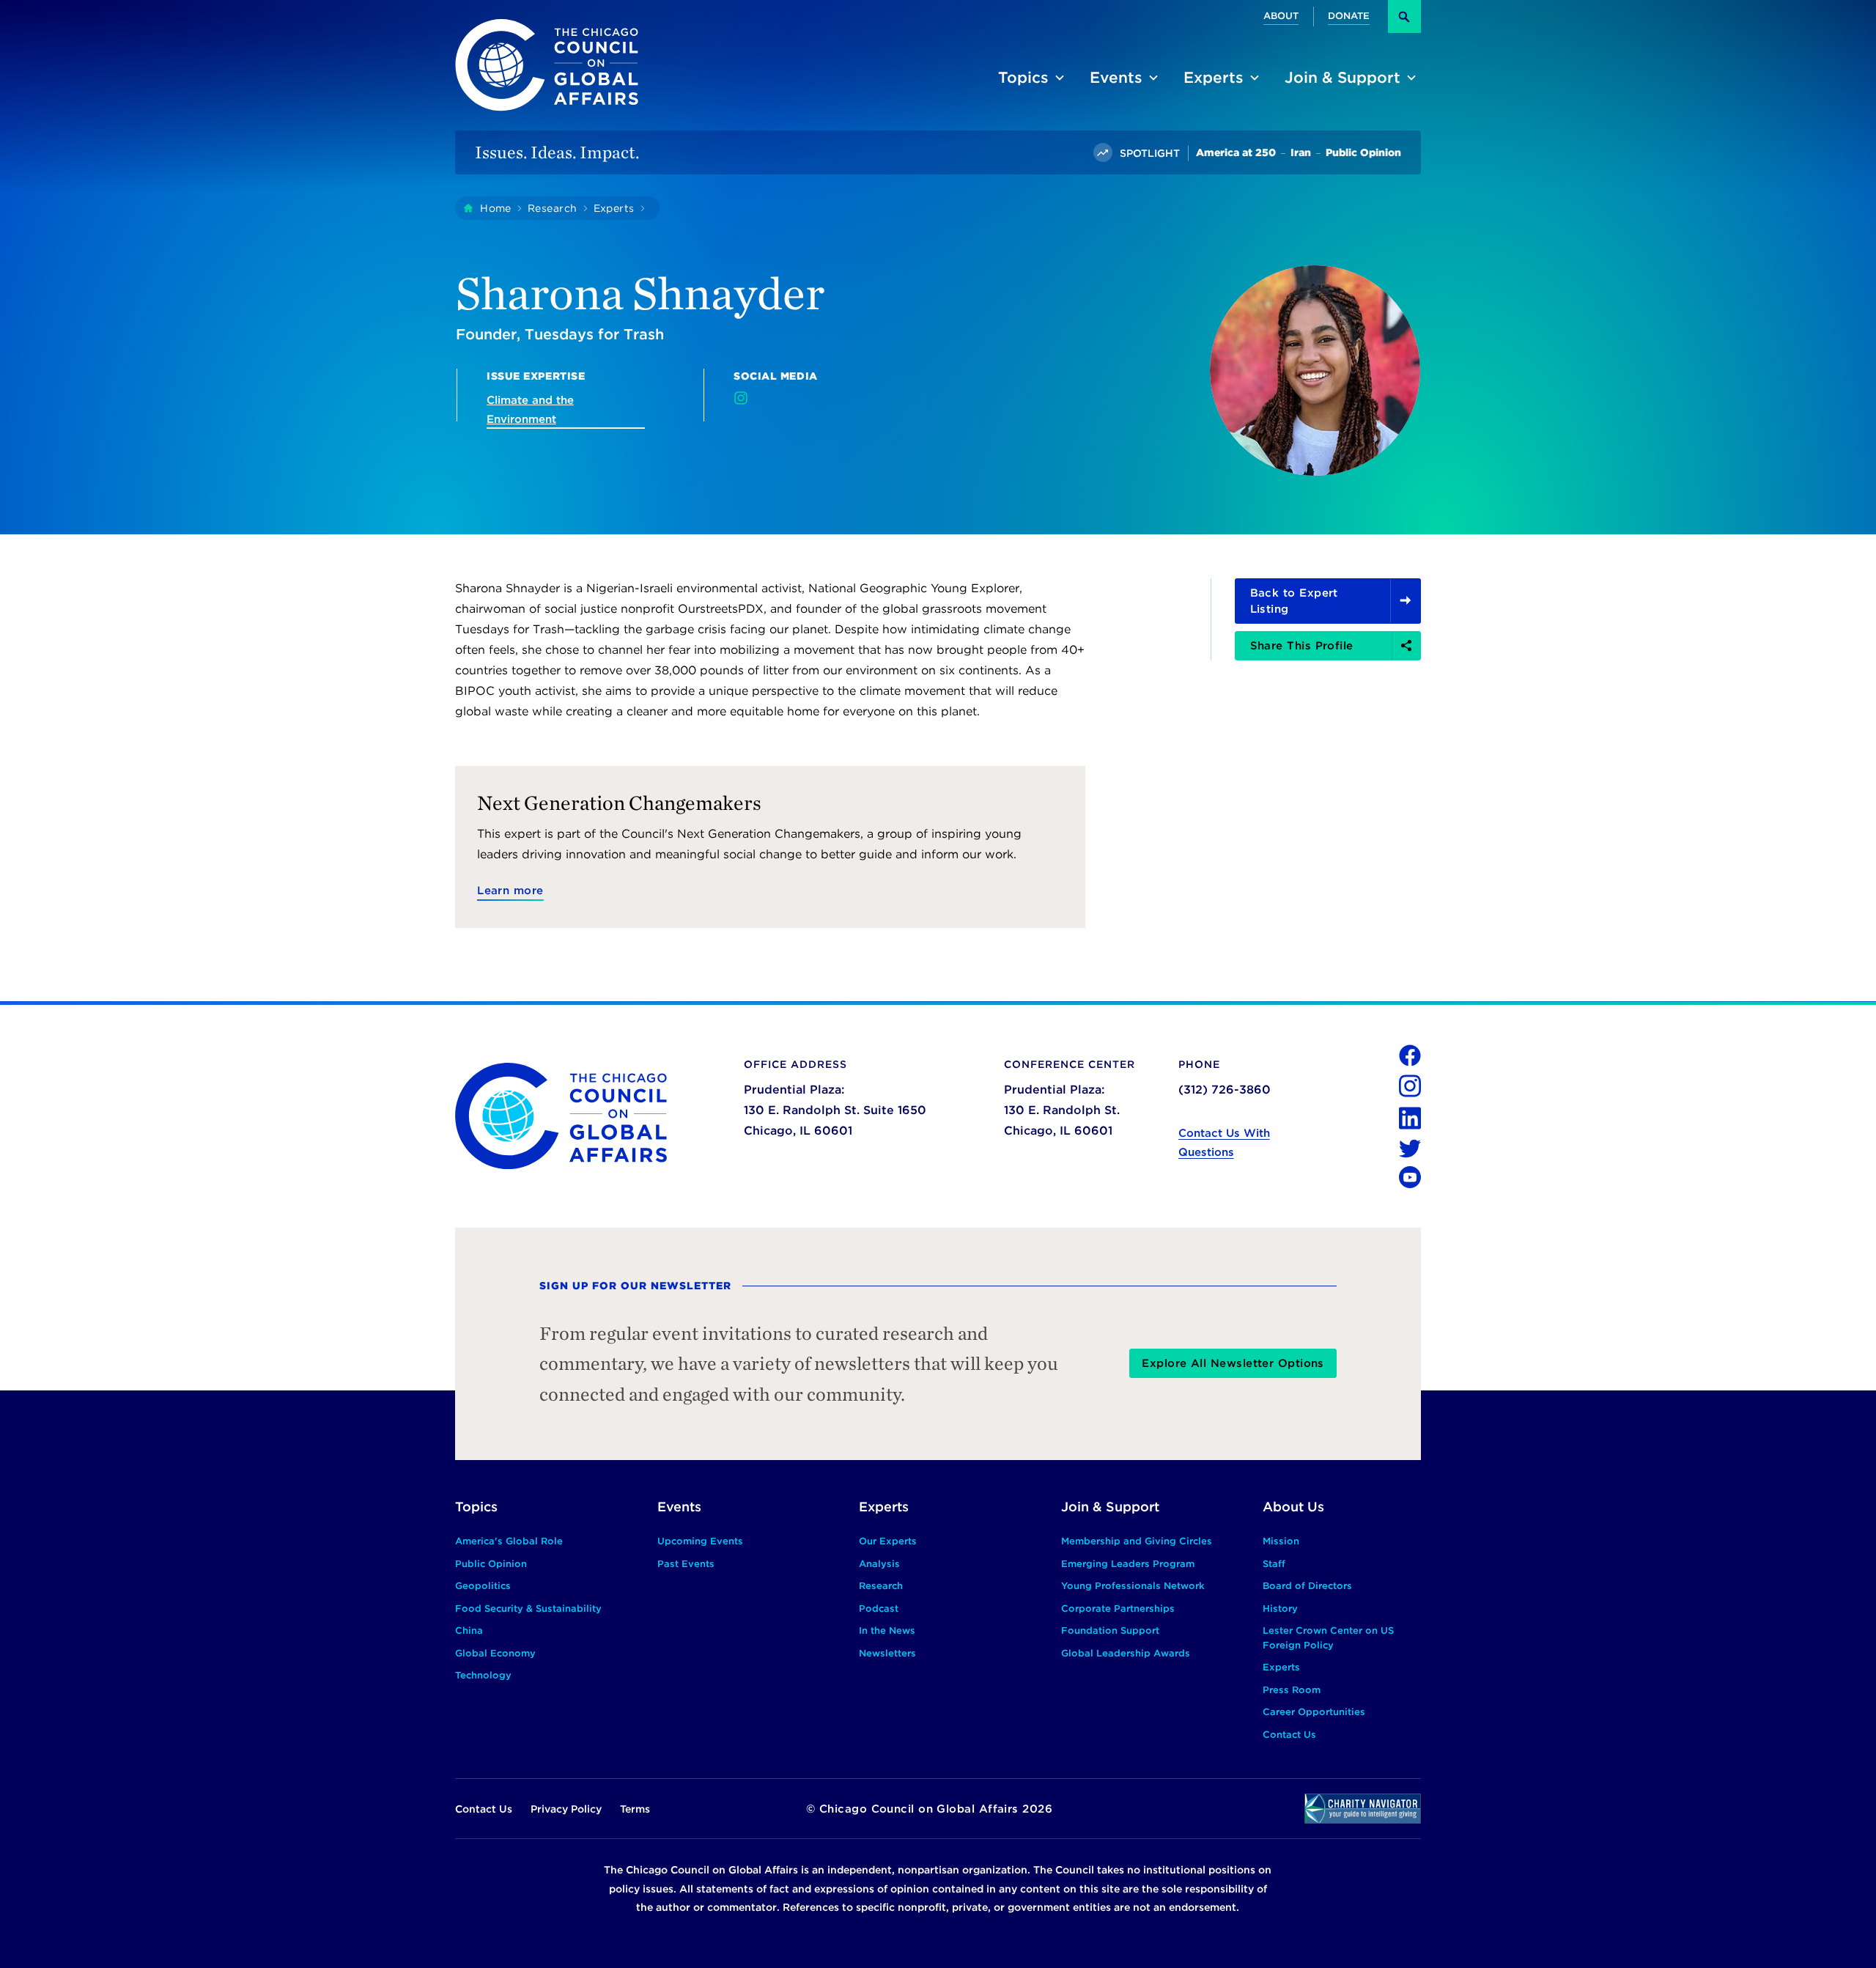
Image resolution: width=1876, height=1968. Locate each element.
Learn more (510, 891)
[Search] (1404, 16)
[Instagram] (741, 398)
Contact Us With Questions (1224, 1143)
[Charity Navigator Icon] (1363, 1809)
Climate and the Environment (530, 410)
